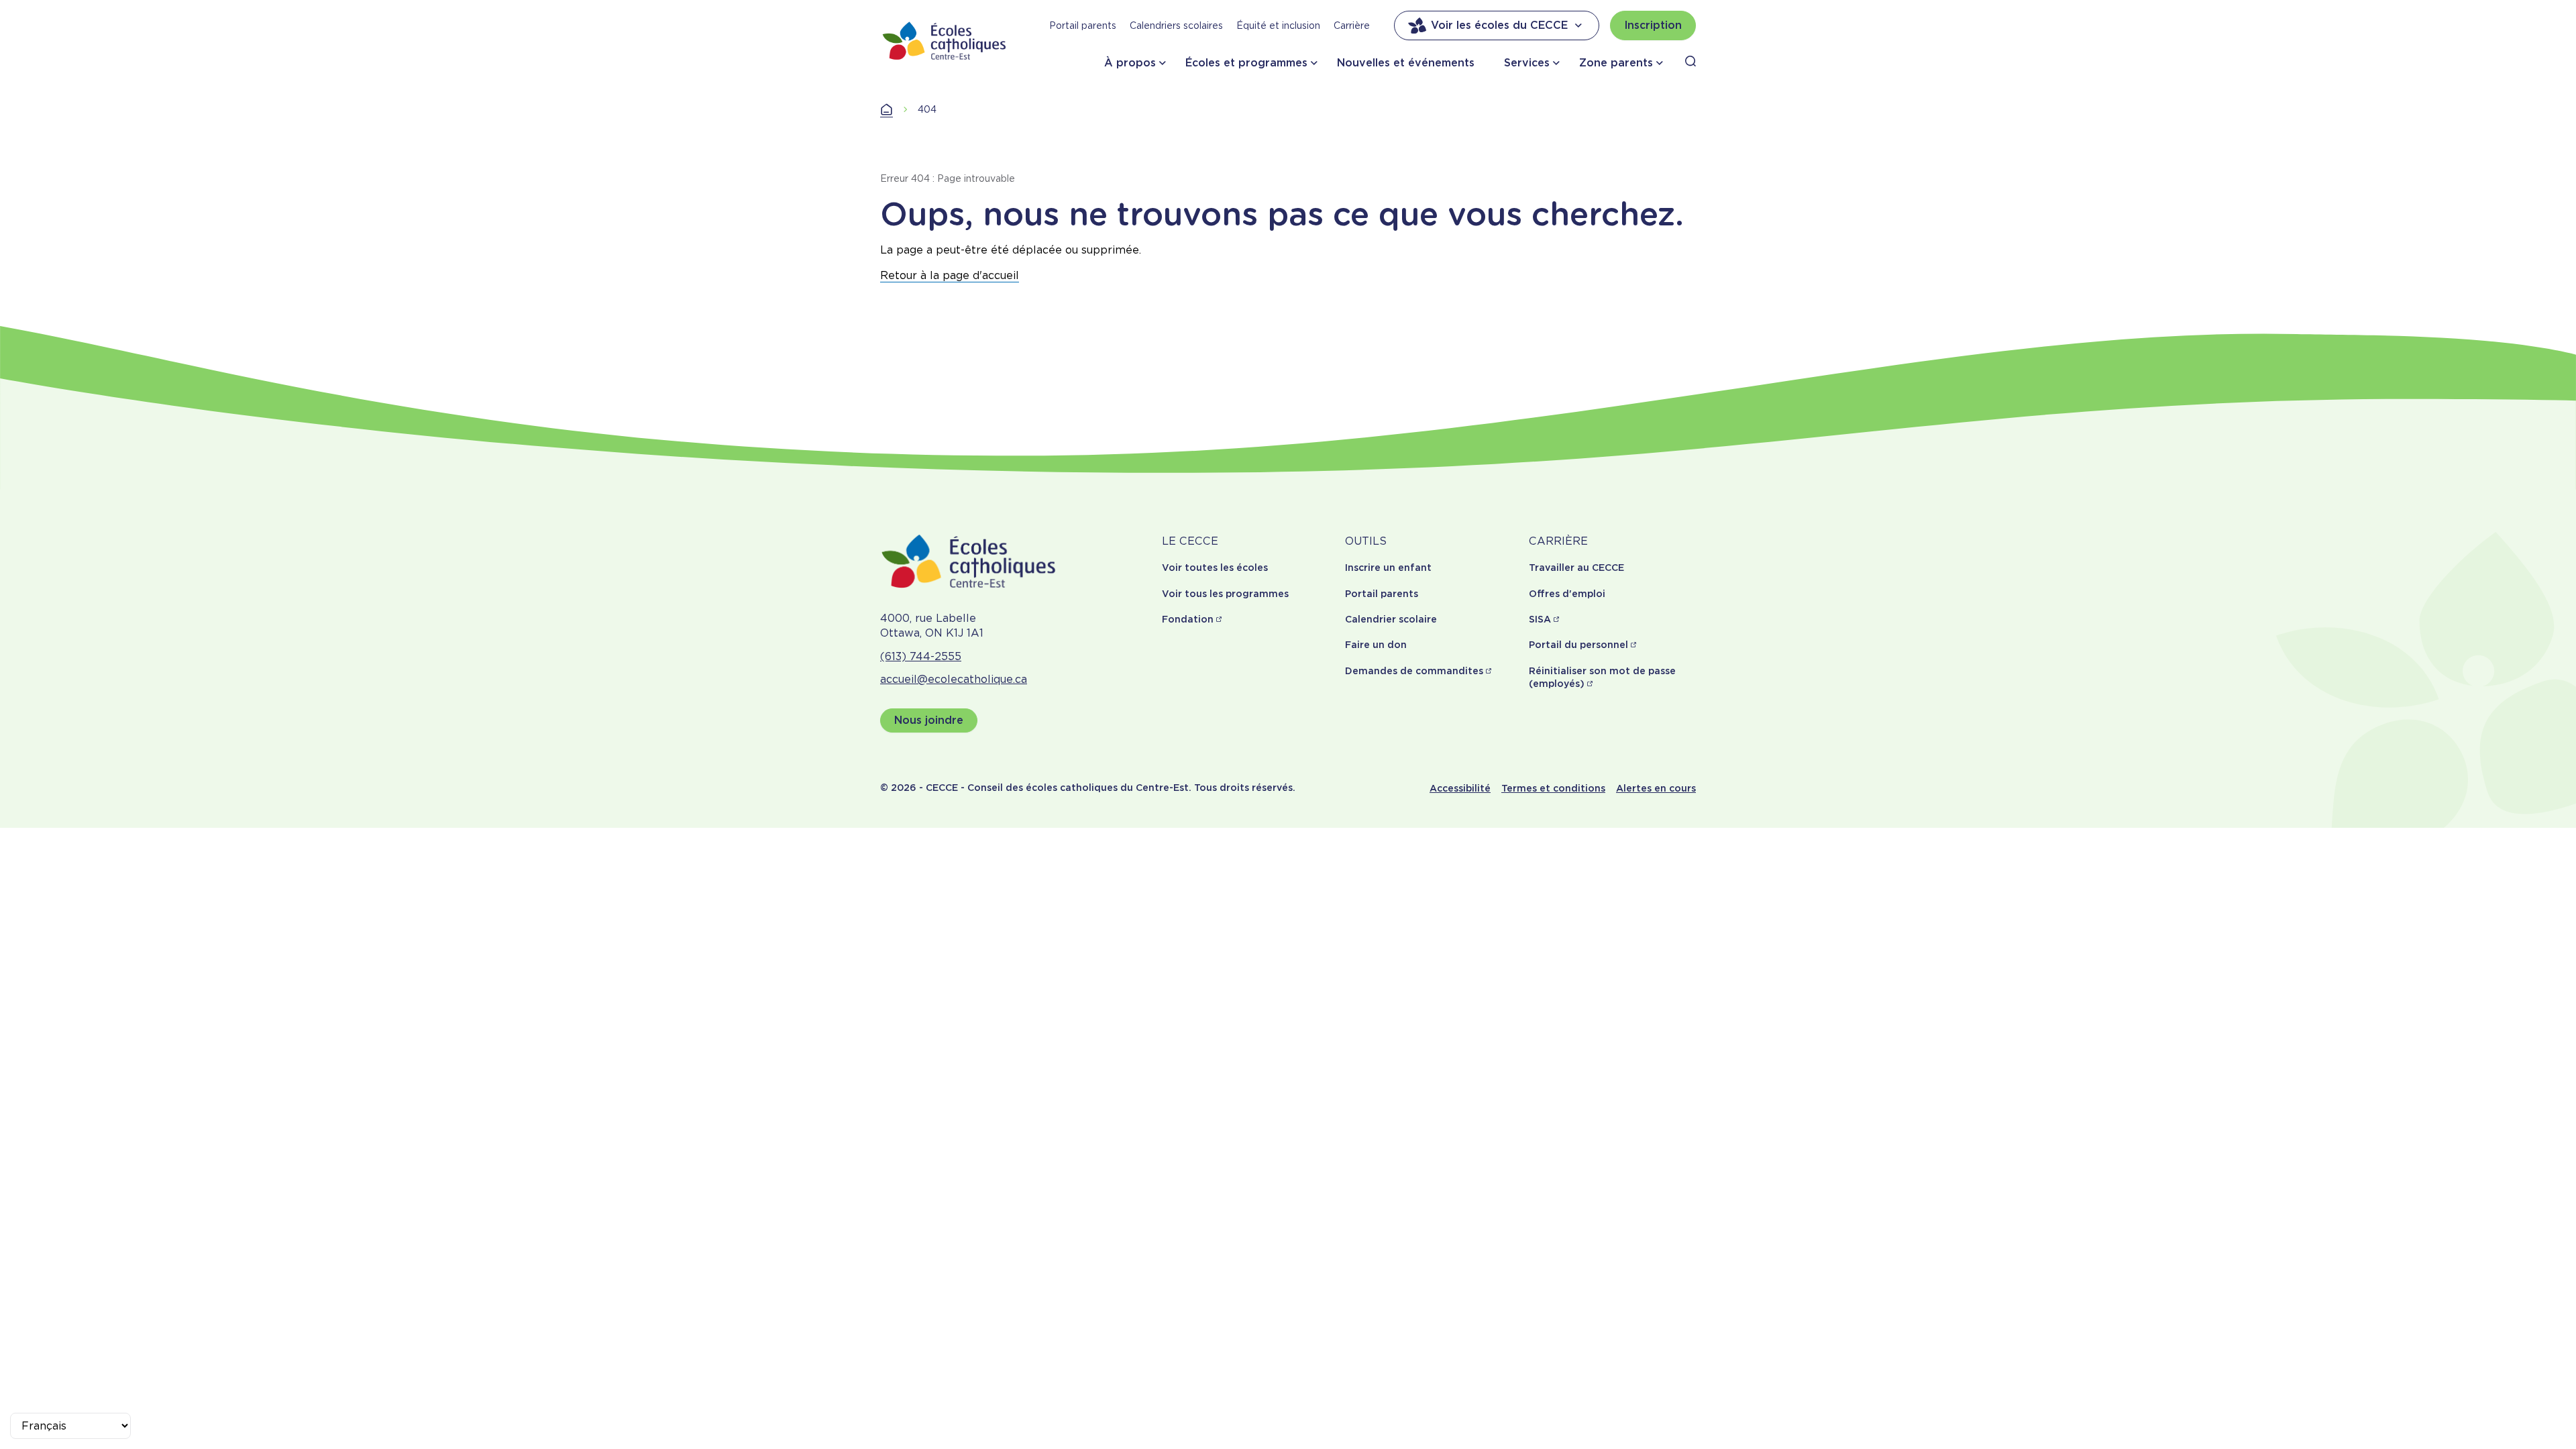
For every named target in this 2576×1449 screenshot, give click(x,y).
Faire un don (1376, 645)
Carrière (1352, 25)
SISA (1540, 619)
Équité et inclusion (1278, 25)
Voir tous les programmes (1225, 594)
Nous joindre (929, 720)
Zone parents (1616, 63)
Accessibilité (1460, 788)
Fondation (1188, 619)
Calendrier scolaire (1391, 619)
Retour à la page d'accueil (950, 275)
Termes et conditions (1553, 788)
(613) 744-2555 (921, 656)
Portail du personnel (1578, 645)
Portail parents (1083, 25)
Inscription (1653, 25)
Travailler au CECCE (1576, 568)
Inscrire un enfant (1388, 568)
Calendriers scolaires (1176, 25)
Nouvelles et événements (1406, 63)
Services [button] (1527, 63)
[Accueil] (945, 41)
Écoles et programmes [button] (1246, 63)
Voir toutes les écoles (1215, 568)
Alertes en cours (1656, 788)
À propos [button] (1130, 63)
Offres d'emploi (1567, 594)
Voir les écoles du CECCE (1499, 25)
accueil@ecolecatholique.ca (954, 679)
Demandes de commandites (1414, 671)
